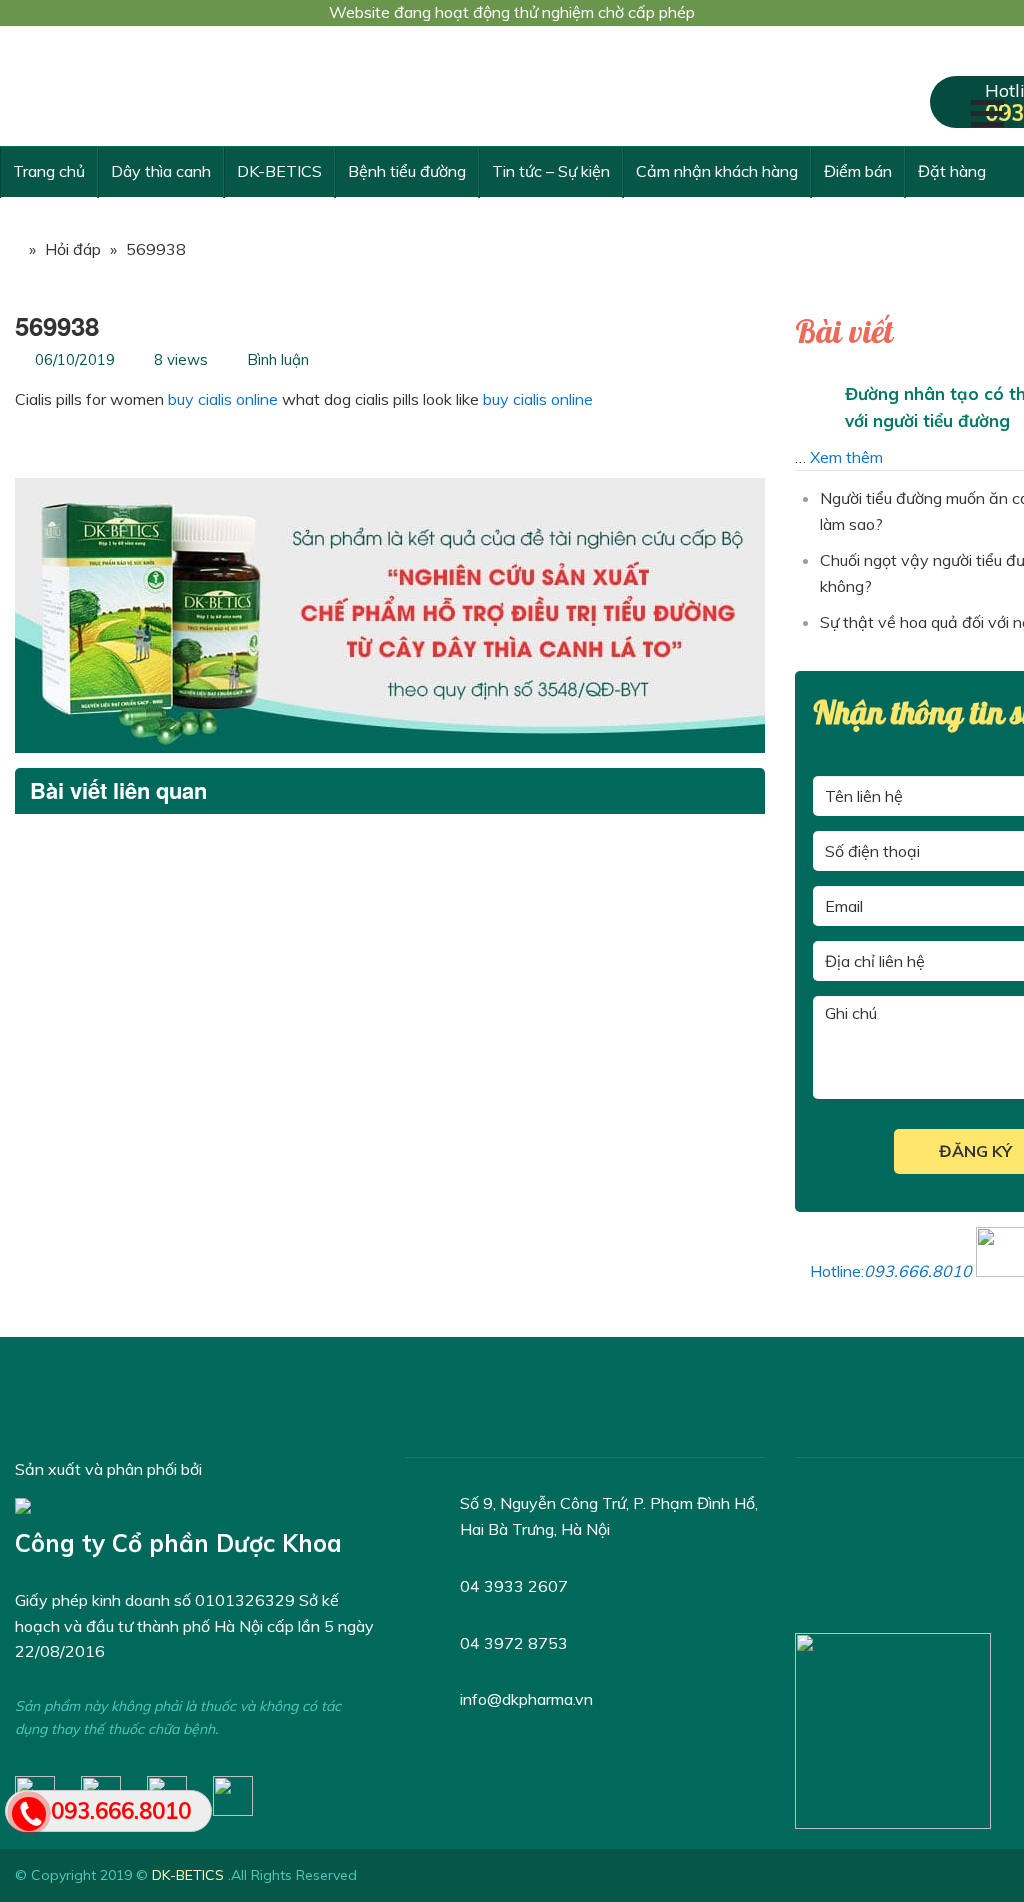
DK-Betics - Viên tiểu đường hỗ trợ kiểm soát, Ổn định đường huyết (165, 86)
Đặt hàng (952, 171)
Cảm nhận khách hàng (717, 171)
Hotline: (891, 1271)
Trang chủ (49, 171)
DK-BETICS (279, 171)
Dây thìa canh (161, 171)
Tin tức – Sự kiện (551, 171)
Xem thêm (846, 457)
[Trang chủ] (10, 249)
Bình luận (278, 359)
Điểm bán (858, 171)
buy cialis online (223, 399)
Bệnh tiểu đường (407, 171)
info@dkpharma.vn (526, 1699)
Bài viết (844, 333)
